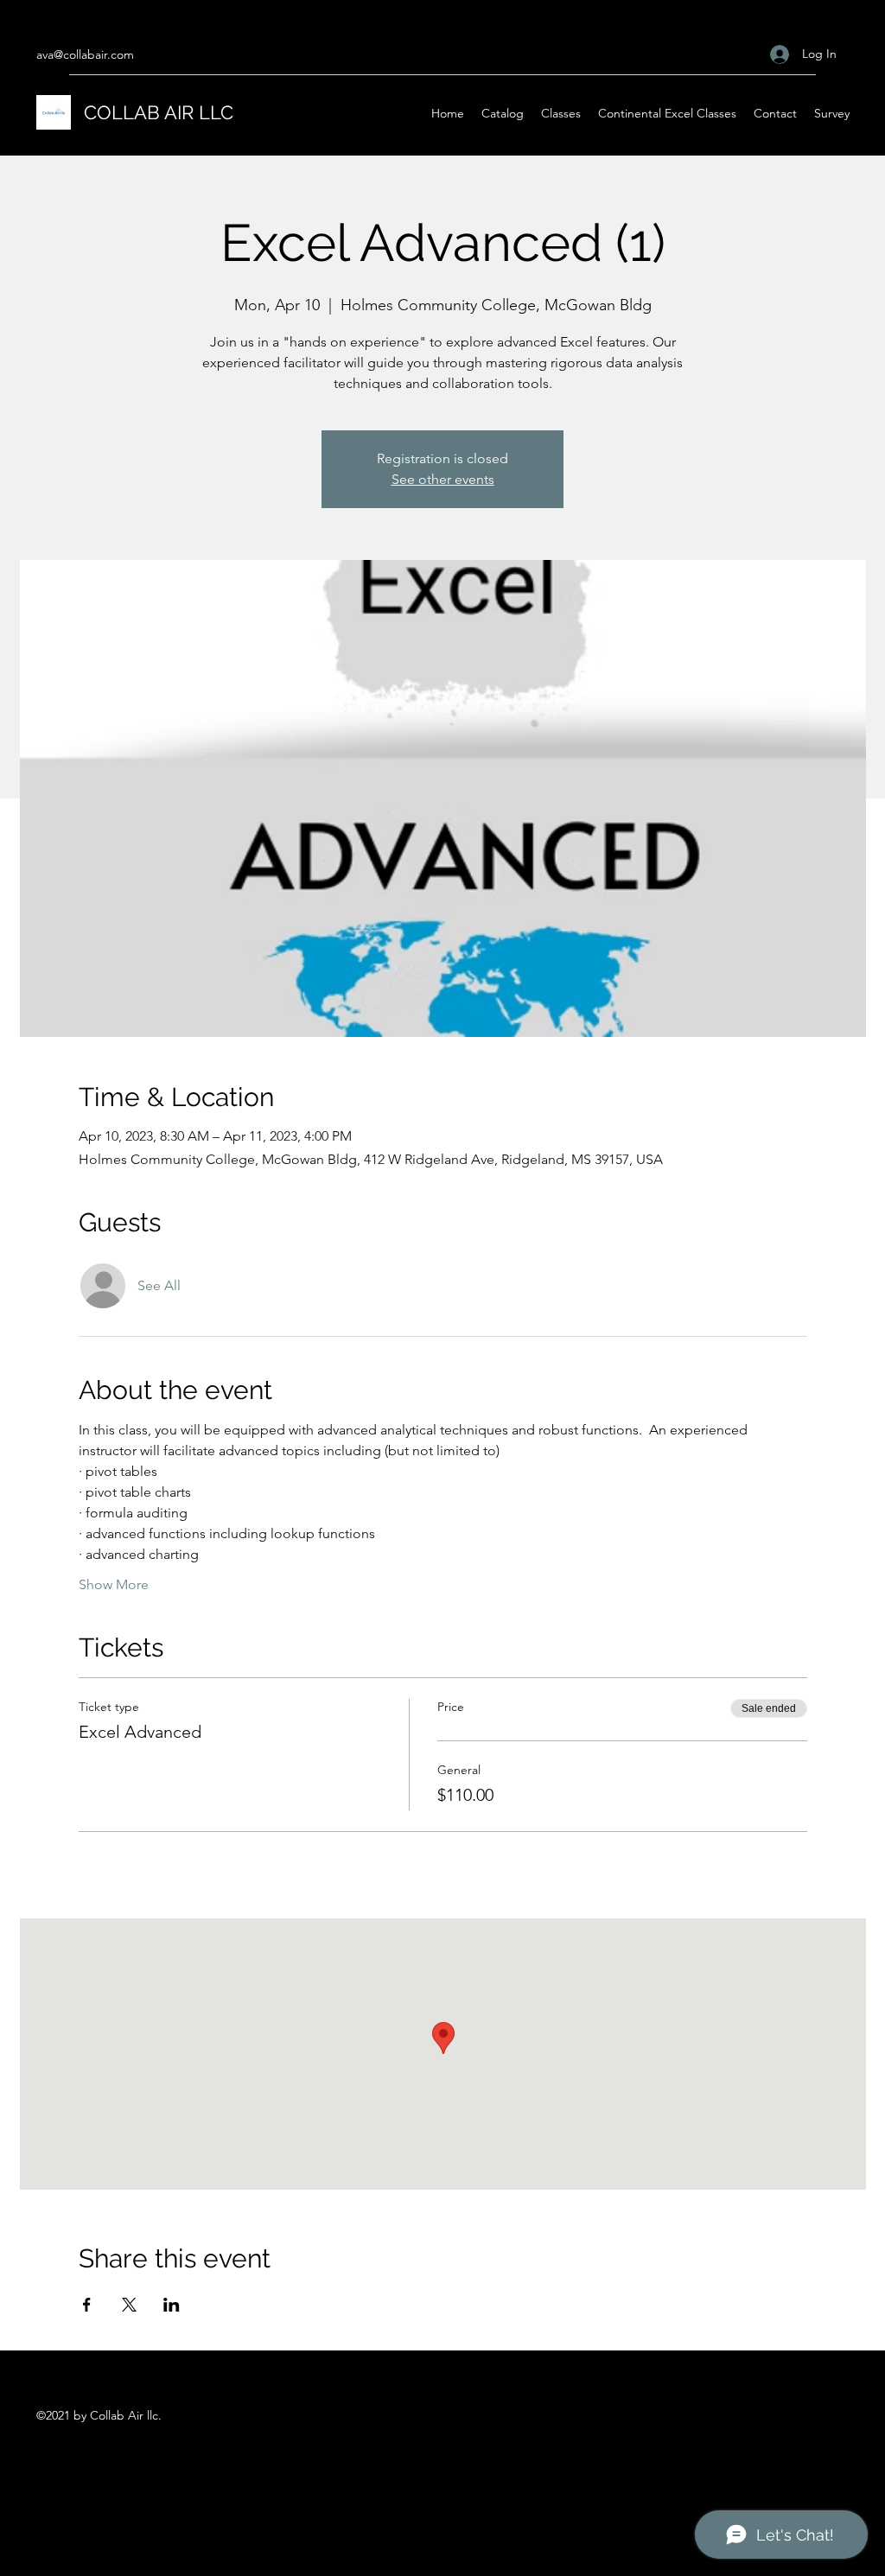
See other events (443, 479)
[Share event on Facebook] (87, 2305)
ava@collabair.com (85, 54)
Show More (114, 1584)
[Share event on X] (129, 2305)
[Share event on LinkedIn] (172, 2305)
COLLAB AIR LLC (159, 112)
